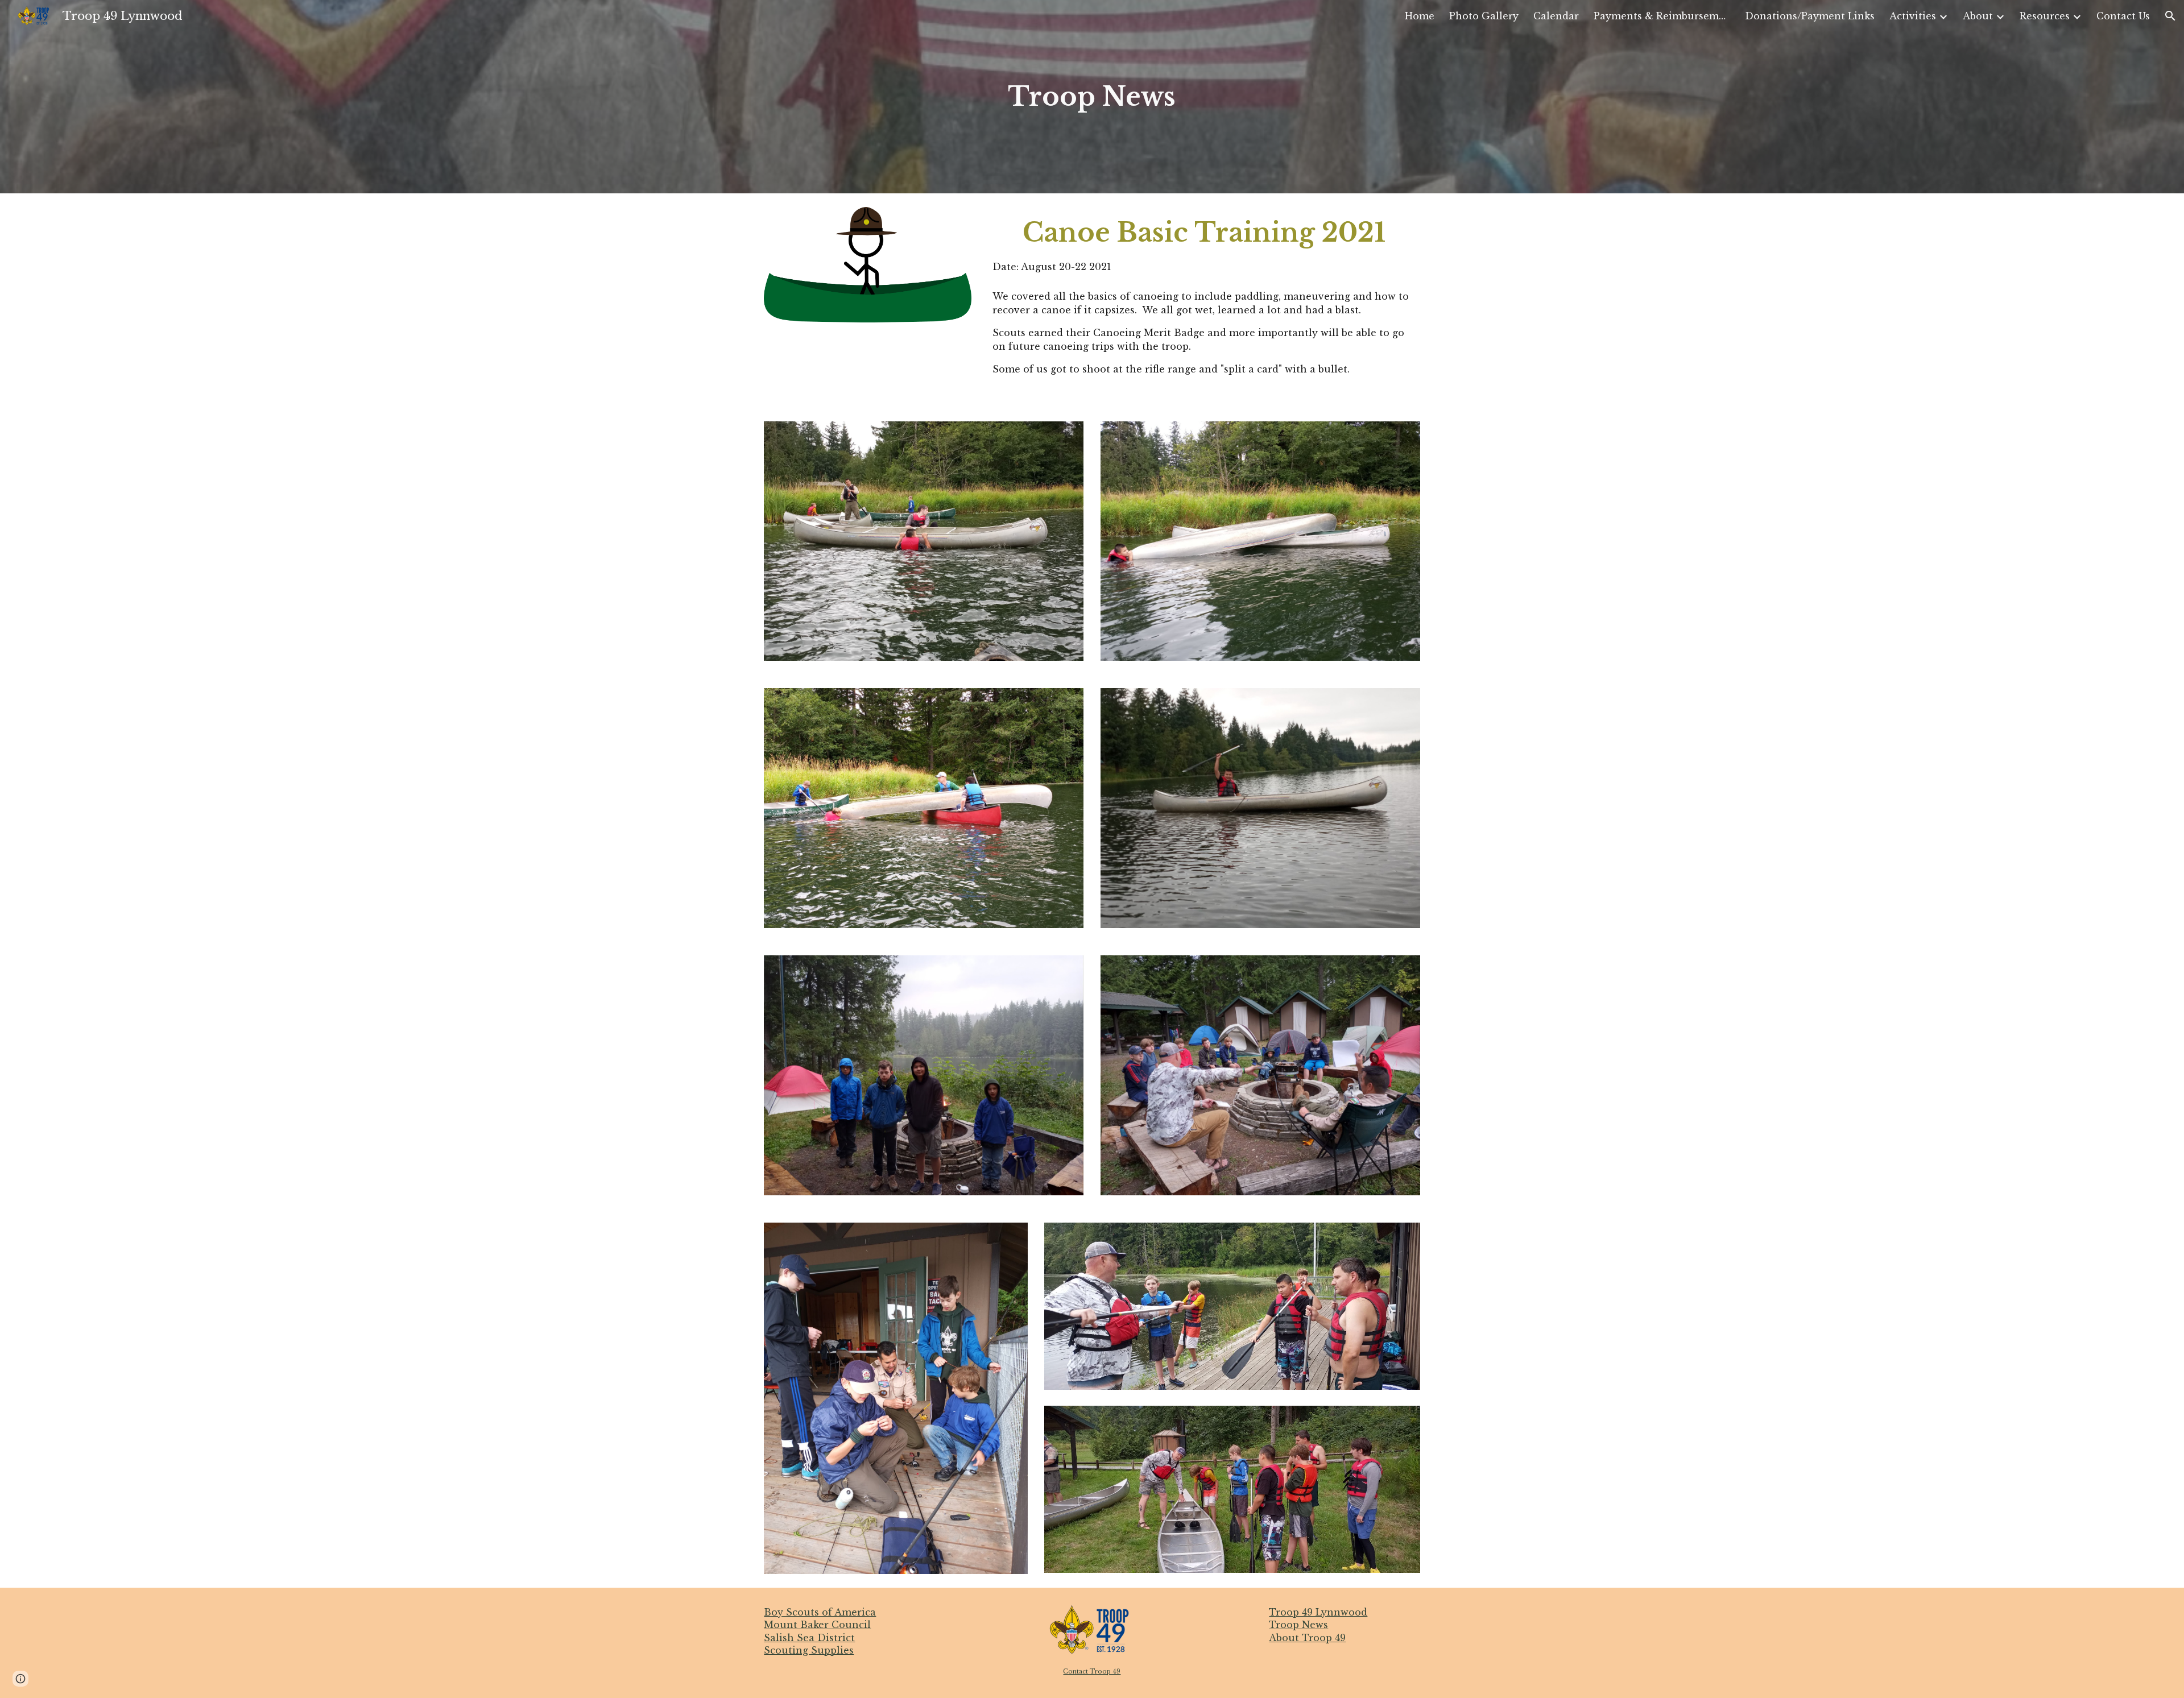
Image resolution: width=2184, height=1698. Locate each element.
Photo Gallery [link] (1484, 16)
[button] (2170, 16)
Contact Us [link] (2123, 16)
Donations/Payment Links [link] (1810, 16)
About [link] (1978, 16)
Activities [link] (1913, 16)
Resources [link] (2045, 16)
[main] (1092, 97)
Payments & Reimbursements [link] (1662, 16)
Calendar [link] (1556, 16)
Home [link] (1420, 16)
